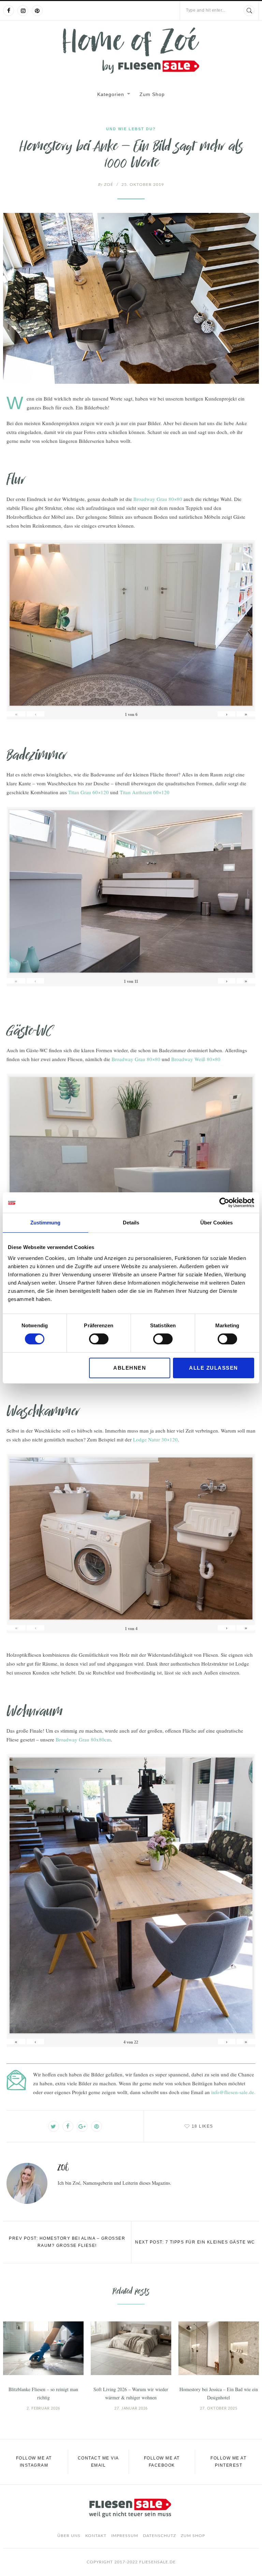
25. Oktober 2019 (143, 185)
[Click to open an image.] (131, 298)
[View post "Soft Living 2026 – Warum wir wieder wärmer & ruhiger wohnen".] (131, 2348)
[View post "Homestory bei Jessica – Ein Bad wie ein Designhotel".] (219, 2348)
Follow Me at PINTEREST (228, 2462)
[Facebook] (9, 11)
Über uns (69, 2536)
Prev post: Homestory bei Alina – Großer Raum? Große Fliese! (67, 2242)
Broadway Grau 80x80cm (83, 1739)
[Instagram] (23, 11)
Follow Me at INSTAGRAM (34, 2462)
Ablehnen (130, 1368)
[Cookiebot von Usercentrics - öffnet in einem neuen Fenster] (224, 1203)
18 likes (202, 2126)
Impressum (125, 2536)
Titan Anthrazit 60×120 (145, 792)
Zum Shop (152, 94)
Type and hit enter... (206, 10)
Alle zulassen (214, 1368)
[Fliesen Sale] (131, 50)
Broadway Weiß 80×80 (196, 1059)
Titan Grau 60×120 (89, 792)
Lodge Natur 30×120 (155, 1439)
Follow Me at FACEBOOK (162, 2462)
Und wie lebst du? (131, 129)
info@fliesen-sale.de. (233, 2092)
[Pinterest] (37, 11)
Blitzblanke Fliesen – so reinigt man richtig (43, 2393)
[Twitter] (54, 2126)
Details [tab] (131, 1223)
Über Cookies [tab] (216, 1223)
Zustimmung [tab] (45, 1223)
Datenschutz (159, 2536)
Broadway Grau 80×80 (158, 499)
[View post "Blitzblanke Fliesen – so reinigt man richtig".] (43, 2348)
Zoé (106, 185)
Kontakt (96, 2536)
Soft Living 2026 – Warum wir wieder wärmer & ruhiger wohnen (131, 2393)
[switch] (99, 1339)
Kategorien (111, 94)
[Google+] (82, 2126)
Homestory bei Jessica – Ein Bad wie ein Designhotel (219, 2393)
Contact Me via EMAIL (98, 2462)
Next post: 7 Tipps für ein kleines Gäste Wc (195, 2242)
